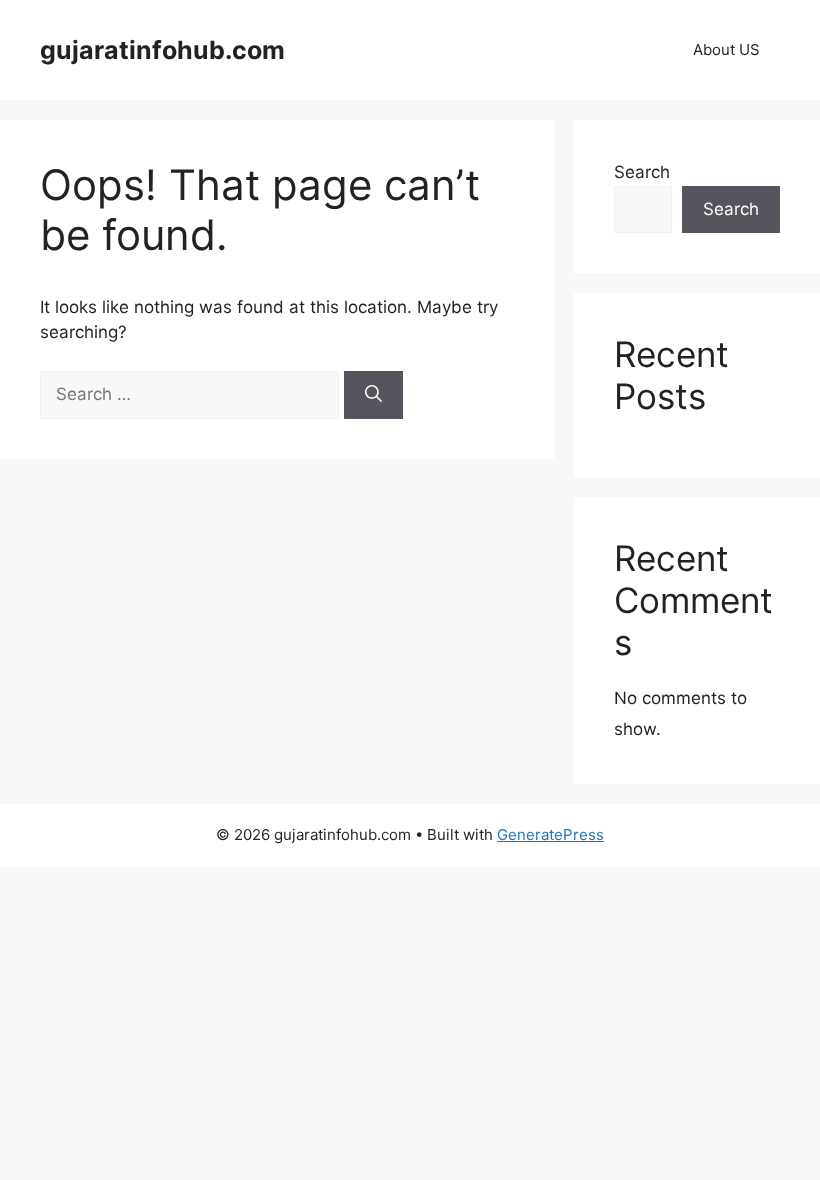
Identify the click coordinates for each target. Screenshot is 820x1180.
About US (726, 49)
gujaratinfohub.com (162, 50)
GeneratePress (550, 834)
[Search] (373, 395)
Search (642, 172)
